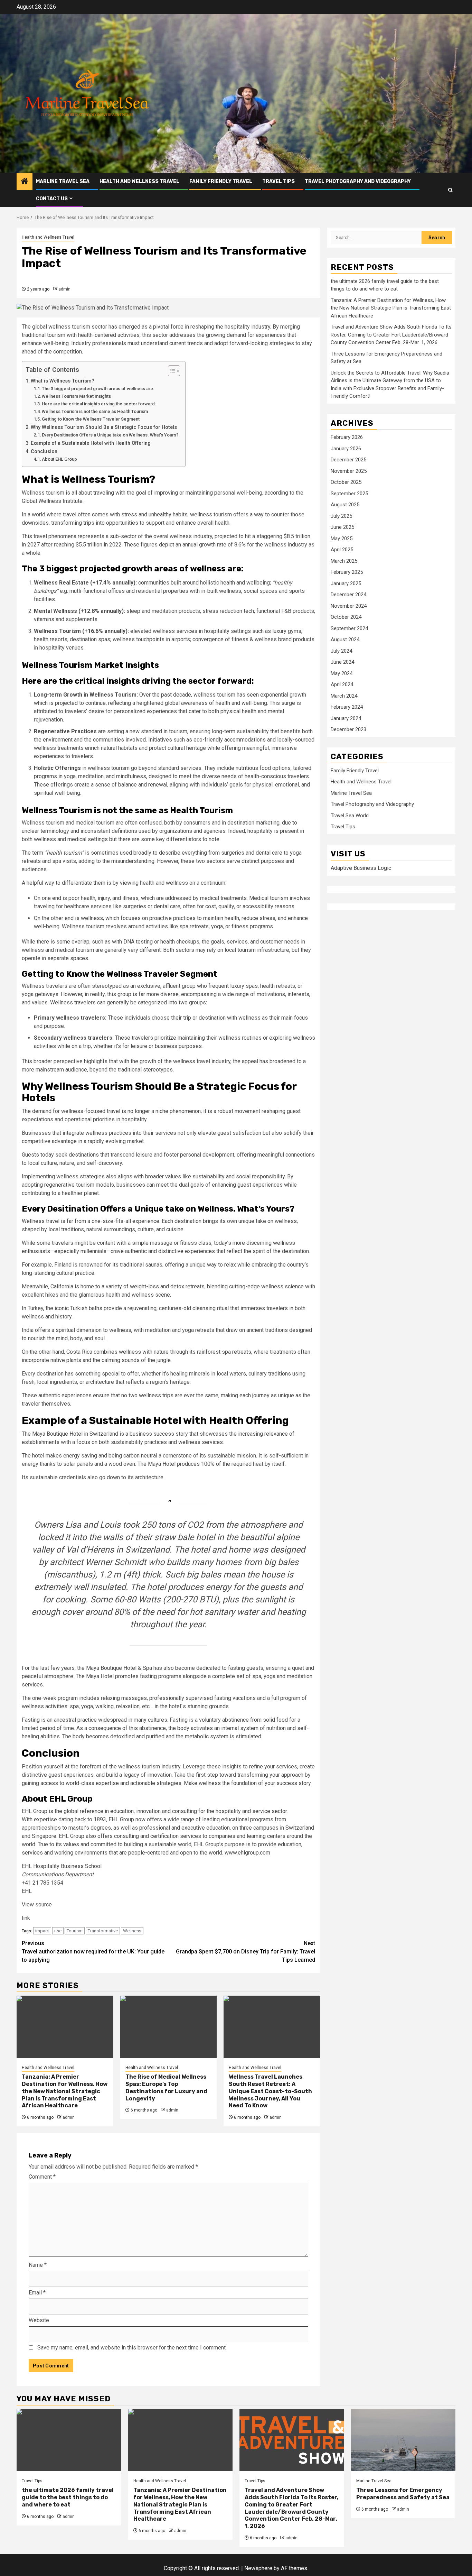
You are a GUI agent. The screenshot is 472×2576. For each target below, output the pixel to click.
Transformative (103, 1931)
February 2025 (347, 572)
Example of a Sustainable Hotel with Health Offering (91, 443)
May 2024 (342, 673)
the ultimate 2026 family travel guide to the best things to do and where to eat (68, 2497)
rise (58, 1931)
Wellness (132, 1931)
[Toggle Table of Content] (171, 371)
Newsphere (258, 2568)
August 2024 (345, 640)
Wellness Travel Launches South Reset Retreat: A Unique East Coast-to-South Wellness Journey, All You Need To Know (270, 2091)
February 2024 (347, 707)
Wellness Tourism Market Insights (76, 396)
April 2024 (342, 685)
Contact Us (52, 199)
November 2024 (349, 606)
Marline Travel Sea (63, 181)
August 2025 (345, 505)
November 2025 (349, 471)
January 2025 (346, 583)
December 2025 (348, 460)
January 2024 (346, 718)
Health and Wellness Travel (139, 181)
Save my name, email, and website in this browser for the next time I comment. (132, 2348)
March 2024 (344, 696)
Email (37, 2293)
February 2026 (347, 438)
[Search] (450, 190)
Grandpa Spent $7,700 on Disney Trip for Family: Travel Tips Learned (246, 1952)
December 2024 (348, 595)
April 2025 (342, 550)
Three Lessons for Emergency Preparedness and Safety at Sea (403, 2494)
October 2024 (346, 617)
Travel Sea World (350, 816)
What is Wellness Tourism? (63, 381)
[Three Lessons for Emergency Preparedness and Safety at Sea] (403, 2440)
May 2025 (342, 539)
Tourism (75, 1931)
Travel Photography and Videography (358, 181)
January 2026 (346, 449)
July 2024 (341, 651)
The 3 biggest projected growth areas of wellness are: (98, 389)
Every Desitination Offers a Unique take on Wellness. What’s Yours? (110, 435)
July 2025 (341, 516)
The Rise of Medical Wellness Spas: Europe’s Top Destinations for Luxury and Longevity (166, 2087)
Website (39, 2320)
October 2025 (346, 482)
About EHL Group (59, 459)
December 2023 (348, 730)
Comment (42, 2177)
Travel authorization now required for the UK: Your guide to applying (93, 1952)
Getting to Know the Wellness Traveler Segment (91, 419)
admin (64, 289)
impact (42, 1931)
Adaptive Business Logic (361, 868)
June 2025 (342, 527)
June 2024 (342, 662)
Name (38, 2265)
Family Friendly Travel (221, 181)
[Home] (25, 182)
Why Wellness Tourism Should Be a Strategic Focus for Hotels (104, 427)
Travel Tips (279, 181)
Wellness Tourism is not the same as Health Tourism (95, 411)
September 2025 (349, 494)
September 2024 (349, 628)
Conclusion (44, 452)
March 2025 (344, 561)
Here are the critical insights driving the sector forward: (99, 404)
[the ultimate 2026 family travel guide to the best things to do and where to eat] (69, 2440)
